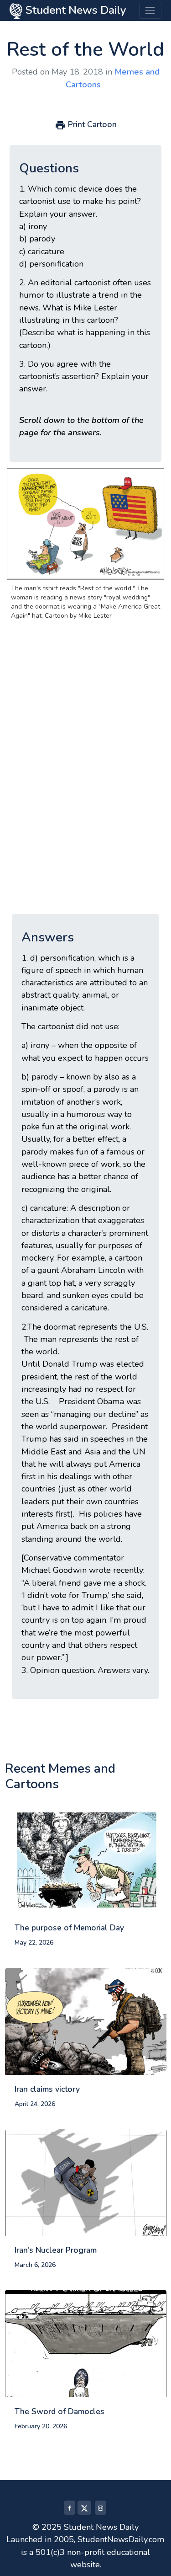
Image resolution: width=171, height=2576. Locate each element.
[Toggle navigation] (150, 11)
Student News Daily (74, 10)
